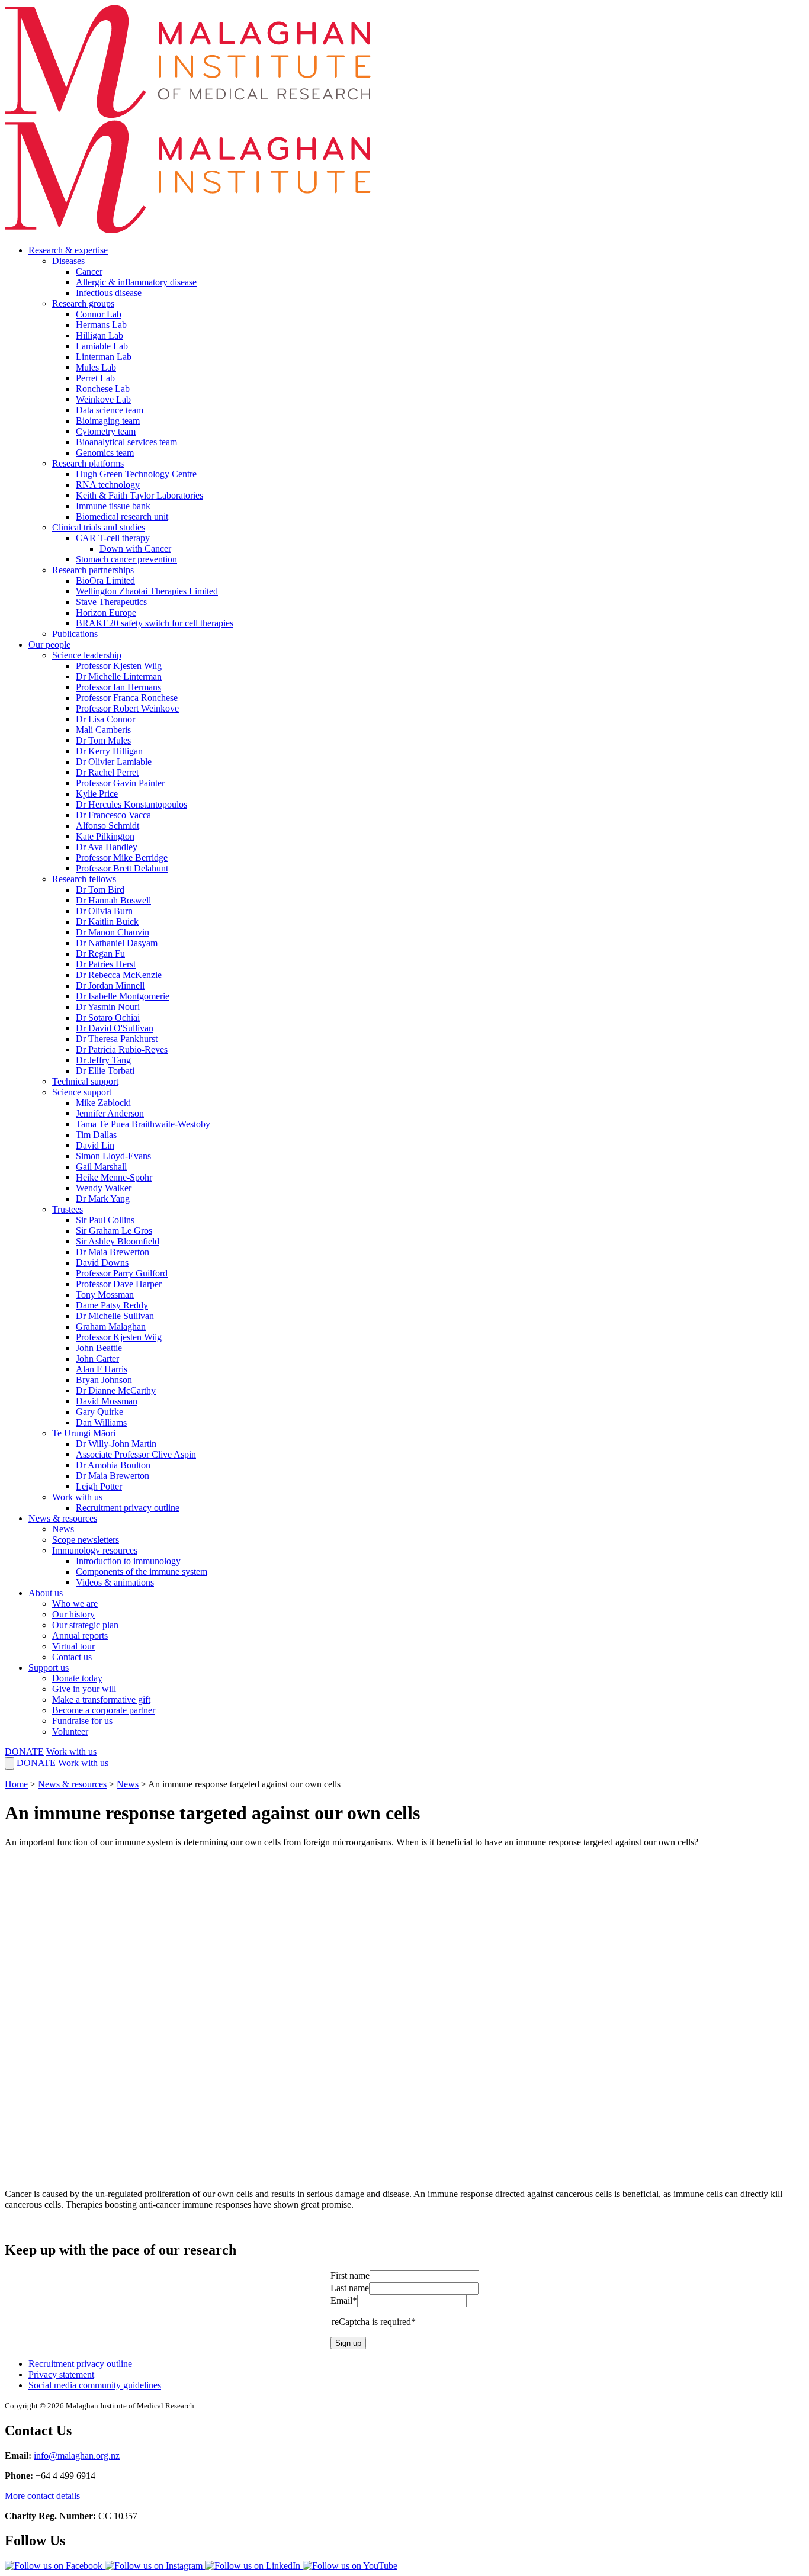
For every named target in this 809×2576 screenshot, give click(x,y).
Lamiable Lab (102, 346)
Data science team (110, 410)
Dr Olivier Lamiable (114, 762)
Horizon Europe (106, 612)
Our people (49, 644)
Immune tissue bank (113, 506)
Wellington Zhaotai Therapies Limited (147, 591)
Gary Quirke (99, 1412)
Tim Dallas (96, 1135)
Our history (73, 1614)
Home (16, 1784)
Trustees (68, 1209)
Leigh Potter (99, 1486)
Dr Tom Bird (100, 890)
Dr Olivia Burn (104, 911)
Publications (75, 634)
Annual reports (80, 1636)
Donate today (77, 1678)
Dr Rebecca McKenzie (119, 975)
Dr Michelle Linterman (119, 676)
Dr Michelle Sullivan (115, 1316)
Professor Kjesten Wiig (119, 666)
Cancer (89, 271)
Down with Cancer (135, 549)
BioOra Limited (105, 581)
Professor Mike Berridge (122, 858)
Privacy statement (61, 2374)
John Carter (97, 1358)
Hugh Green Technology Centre (136, 474)
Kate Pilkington (105, 836)
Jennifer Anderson (110, 1113)
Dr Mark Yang (103, 1199)
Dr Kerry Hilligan (109, 751)
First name (350, 2276)
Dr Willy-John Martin (116, 1444)
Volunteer (70, 1731)
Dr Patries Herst (106, 964)
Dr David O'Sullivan (115, 1028)
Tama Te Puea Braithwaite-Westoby (143, 1124)
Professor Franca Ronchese (127, 698)
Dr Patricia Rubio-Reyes (122, 1049)
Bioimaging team (108, 421)
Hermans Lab (101, 325)
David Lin (95, 1145)
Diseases (68, 261)
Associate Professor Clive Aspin (136, 1454)
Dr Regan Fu (100, 953)
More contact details (42, 2496)
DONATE (24, 1752)
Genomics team (105, 453)
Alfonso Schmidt (107, 826)
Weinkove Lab (103, 399)
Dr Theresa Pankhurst (117, 1039)
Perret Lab (95, 378)
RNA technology (108, 485)
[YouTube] (350, 2566)
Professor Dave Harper (119, 1284)
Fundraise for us (82, 1721)
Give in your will (84, 1689)
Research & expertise (68, 250)
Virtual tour (73, 1646)
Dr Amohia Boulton (113, 1465)
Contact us (72, 1657)
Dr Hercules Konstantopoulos (131, 804)
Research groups (83, 303)
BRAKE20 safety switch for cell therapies (155, 623)
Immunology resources (95, 1550)
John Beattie (99, 1348)
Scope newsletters (86, 1540)
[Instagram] (155, 2566)
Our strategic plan (85, 1625)
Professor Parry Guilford (122, 1273)
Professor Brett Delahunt (122, 868)
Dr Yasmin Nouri (108, 1007)
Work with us (77, 1497)
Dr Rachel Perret (107, 772)
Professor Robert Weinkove (127, 708)
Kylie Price (97, 794)
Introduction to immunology (128, 1561)
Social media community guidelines (95, 2385)
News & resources (63, 1518)
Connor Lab (99, 314)
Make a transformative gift (101, 1699)
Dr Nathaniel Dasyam (117, 943)
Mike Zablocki (103, 1103)
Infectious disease (109, 293)
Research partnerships (93, 570)
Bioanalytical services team (126, 442)
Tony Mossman (105, 1295)
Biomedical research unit (122, 517)
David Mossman (107, 1401)
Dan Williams (101, 1422)
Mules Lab (96, 367)
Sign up (348, 2343)
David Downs (102, 1263)
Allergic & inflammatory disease (136, 282)
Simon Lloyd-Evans (113, 1156)
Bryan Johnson (104, 1380)
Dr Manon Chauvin (113, 932)
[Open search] (9, 1763)
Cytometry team (106, 431)
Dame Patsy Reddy (112, 1305)
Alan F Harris (102, 1369)
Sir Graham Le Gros (114, 1231)
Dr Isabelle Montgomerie (123, 996)
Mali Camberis (103, 730)
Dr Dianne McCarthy (116, 1390)
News (63, 1529)
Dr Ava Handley (107, 847)
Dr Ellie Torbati (105, 1071)
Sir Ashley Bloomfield (118, 1241)
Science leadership (87, 655)
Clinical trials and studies (99, 527)
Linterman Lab (104, 357)
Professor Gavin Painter (120, 783)
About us (46, 1593)
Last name (350, 2288)
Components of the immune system (142, 1572)
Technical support (85, 1081)
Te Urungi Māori (84, 1433)
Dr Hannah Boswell (113, 900)
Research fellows (84, 879)
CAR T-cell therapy (113, 538)
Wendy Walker (104, 1188)
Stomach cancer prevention (126, 559)
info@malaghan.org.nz (77, 2456)
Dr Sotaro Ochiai (108, 1017)
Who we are (75, 1604)
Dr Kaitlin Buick (107, 922)
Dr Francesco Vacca (113, 815)
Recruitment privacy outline (128, 1508)
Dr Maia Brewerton (113, 1252)
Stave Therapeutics (111, 602)
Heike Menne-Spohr (114, 1177)
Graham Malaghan (111, 1326)
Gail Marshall (101, 1167)
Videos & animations (115, 1582)
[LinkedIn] (254, 2566)
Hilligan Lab (99, 335)
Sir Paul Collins (105, 1220)
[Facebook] (55, 2566)
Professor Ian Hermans (118, 687)
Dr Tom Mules (103, 740)
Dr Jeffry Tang (103, 1060)
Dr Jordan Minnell (110, 985)
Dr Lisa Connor (105, 719)
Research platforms (88, 463)
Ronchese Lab (103, 389)
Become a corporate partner (104, 1710)
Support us (49, 1668)
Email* (344, 2300)
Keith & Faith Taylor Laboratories (139, 495)
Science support (82, 1092)
